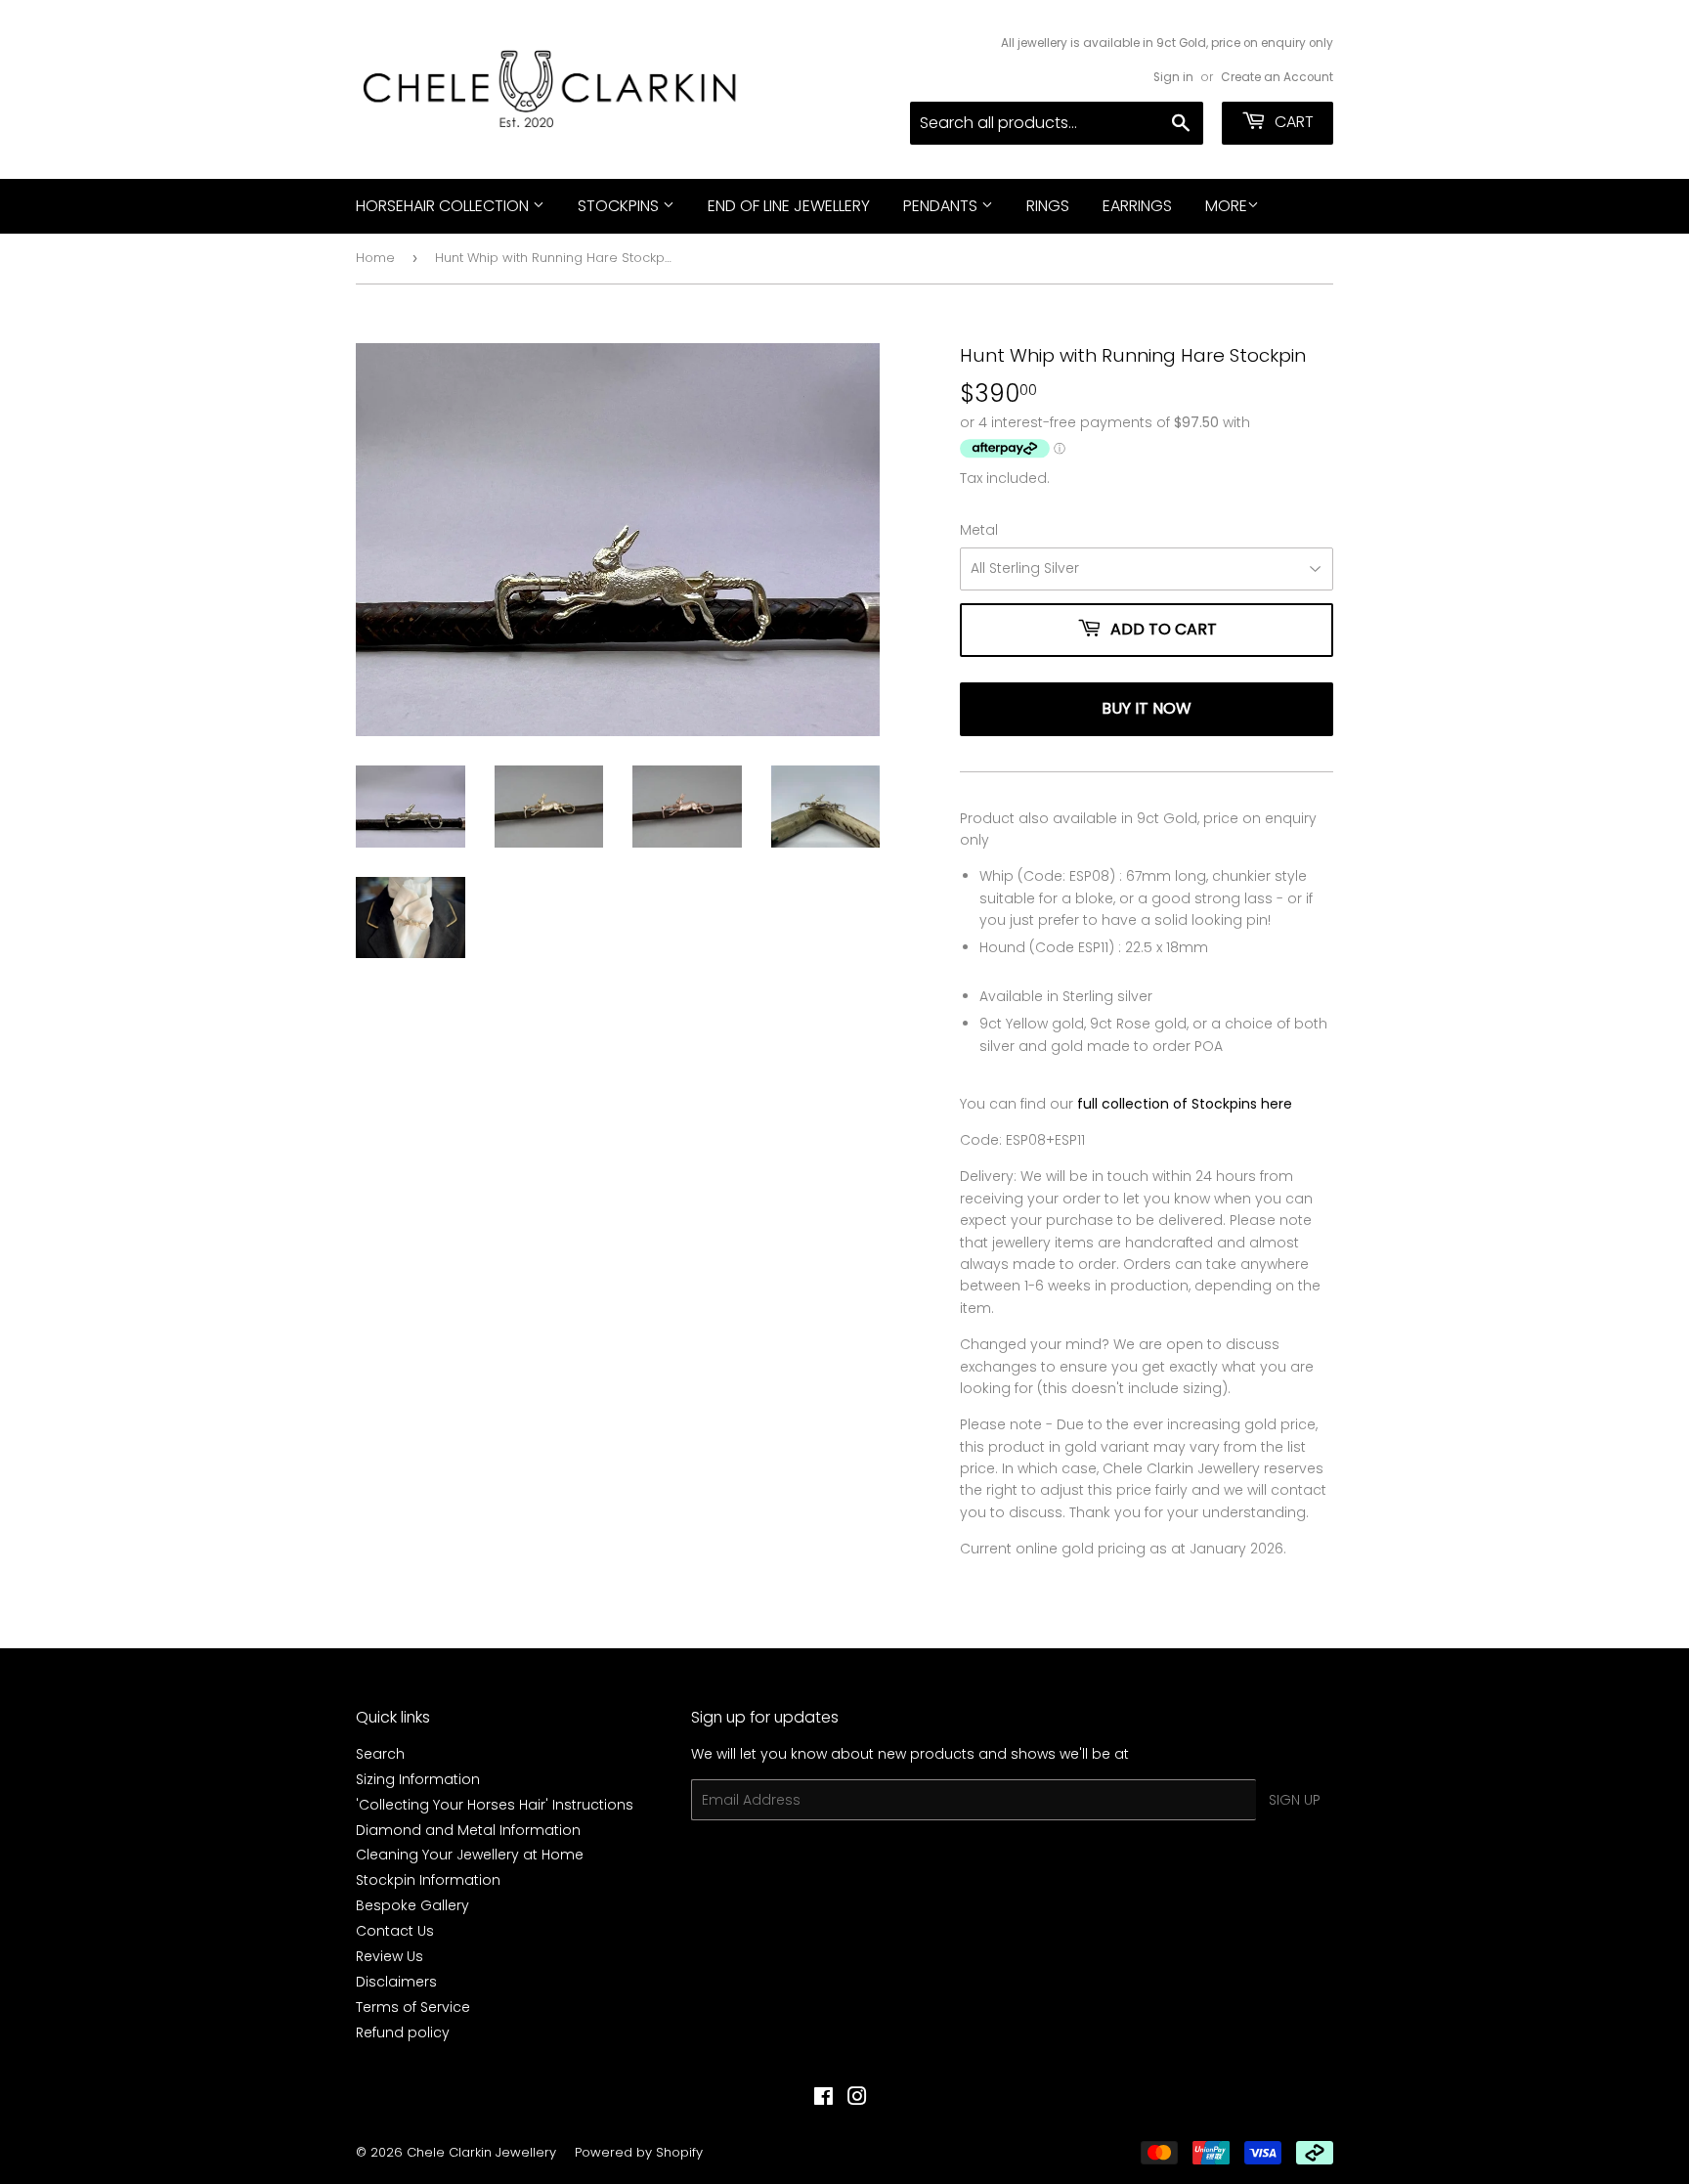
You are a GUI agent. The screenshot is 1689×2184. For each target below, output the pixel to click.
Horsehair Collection (444, 206)
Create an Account (1277, 77)
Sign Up (1295, 1800)
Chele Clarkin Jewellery (481, 2152)
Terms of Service (413, 2007)
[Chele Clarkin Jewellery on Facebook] (823, 2099)
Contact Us (395, 1931)
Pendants (942, 206)
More (1226, 206)
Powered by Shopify (639, 2152)
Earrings (1137, 206)
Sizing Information (418, 1779)
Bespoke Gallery (412, 1905)
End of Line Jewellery (789, 206)
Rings (1048, 206)
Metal (979, 530)
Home (375, 258)
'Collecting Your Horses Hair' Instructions (495, 1805)
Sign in (1173, 77)
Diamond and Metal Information (468, 1830)
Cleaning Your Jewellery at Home (470, 1855)
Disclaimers (396, 1982)
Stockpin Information (428, 1880)
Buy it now (1147, 708)
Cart (1292, 122)
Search (380, 1754)
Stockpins (620, 206)
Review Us (390, 1956)
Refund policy (403, 2032)
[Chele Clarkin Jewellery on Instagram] (857, 2099)
